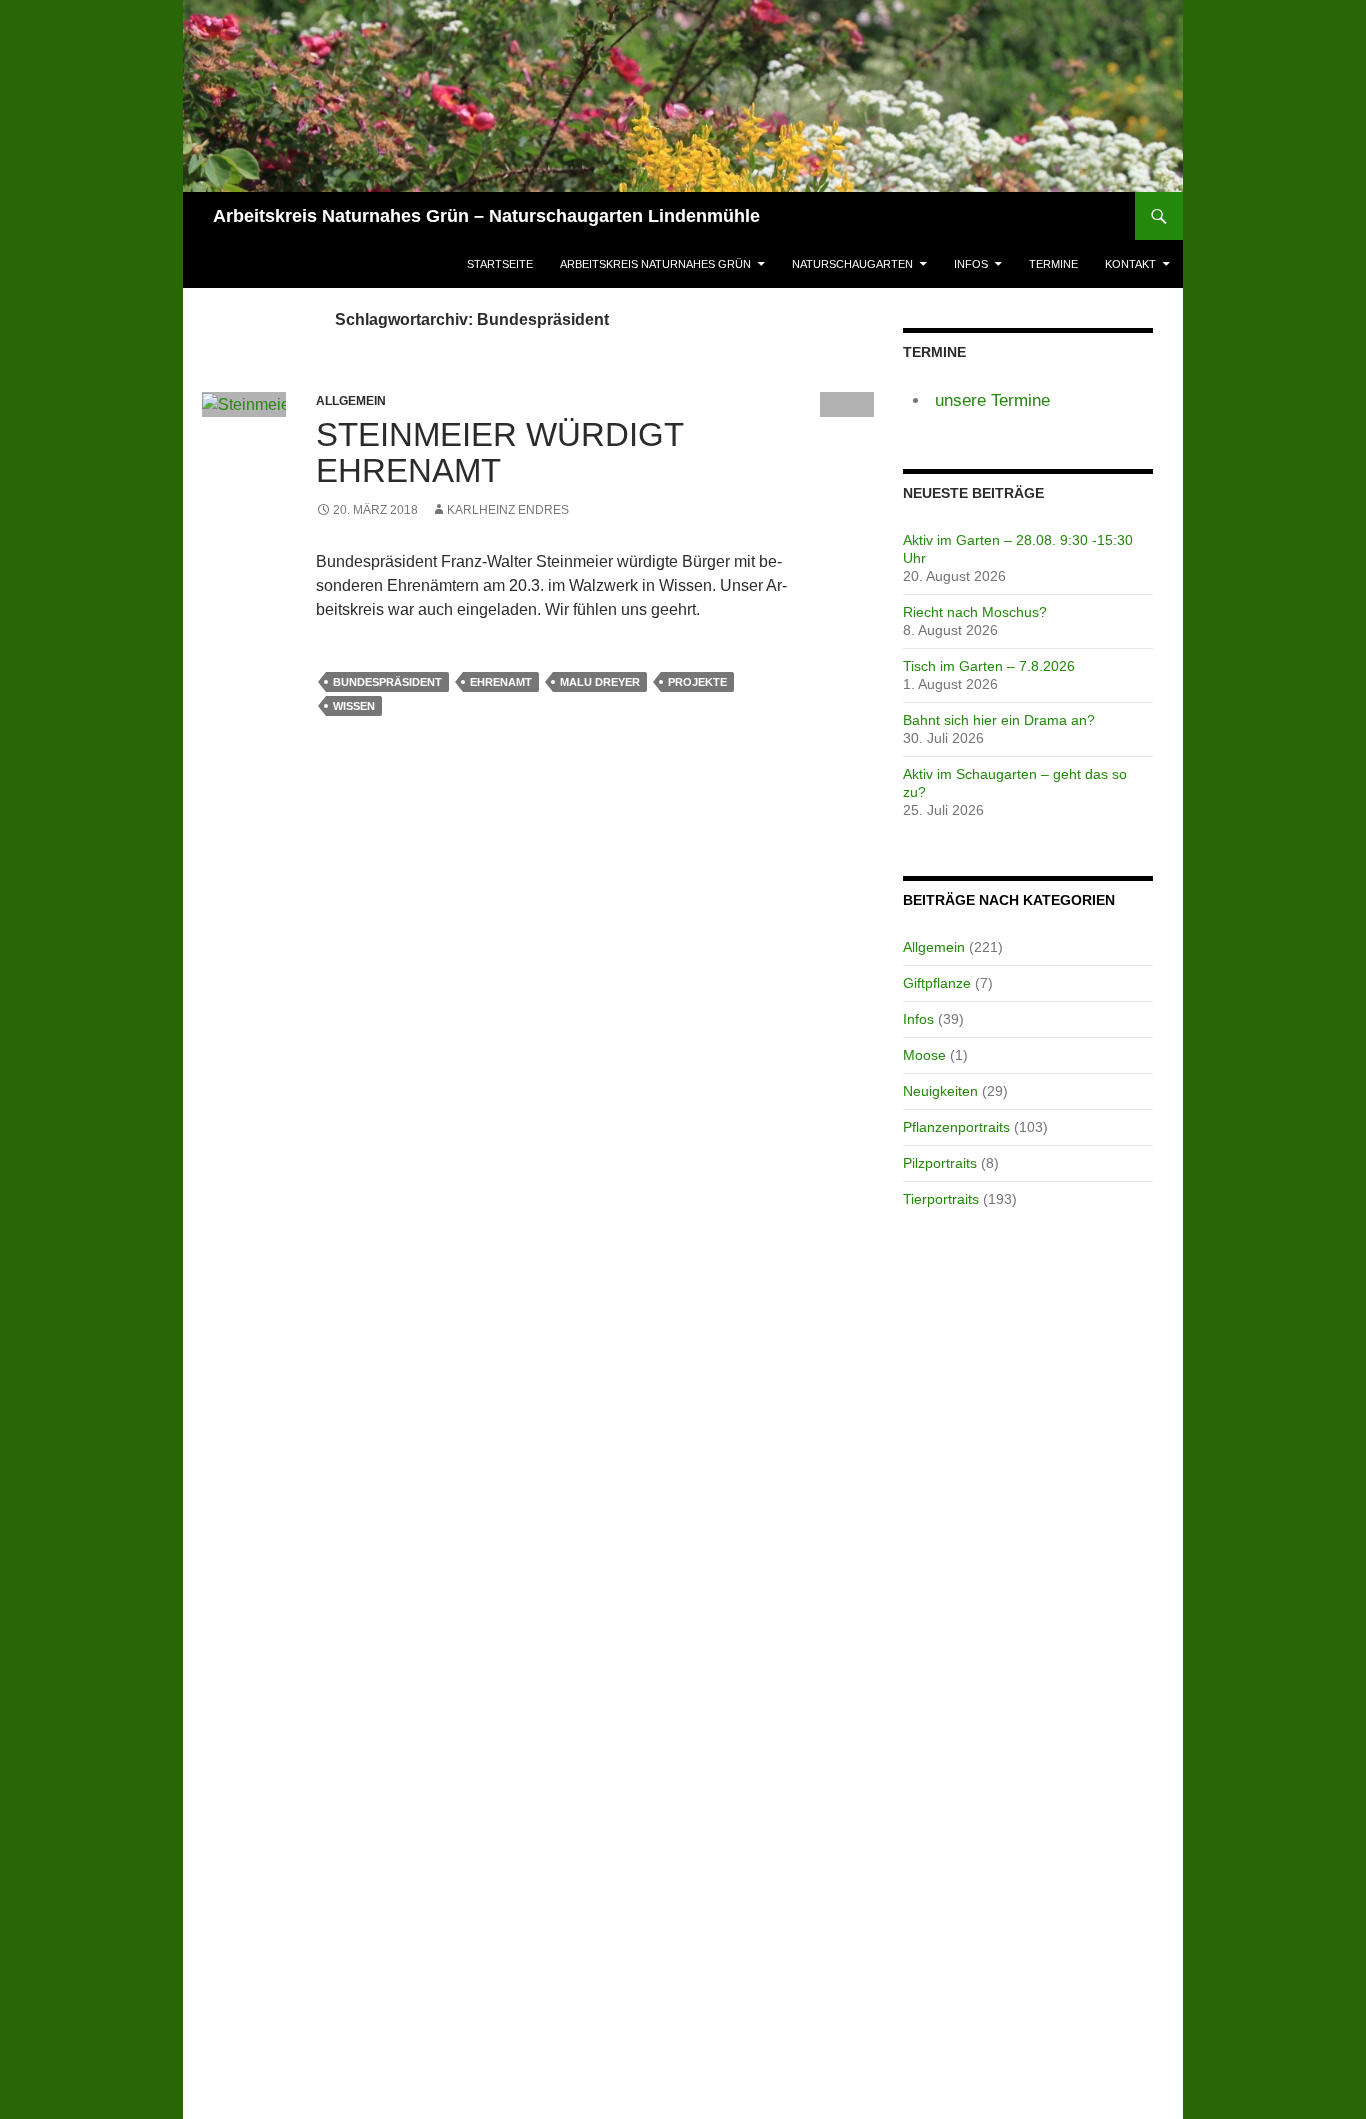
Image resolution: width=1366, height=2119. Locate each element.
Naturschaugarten (852, 264)
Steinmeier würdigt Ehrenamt (499, 452)
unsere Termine (992, 400)
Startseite (500, 264)
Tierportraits (941, 1199)
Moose (924, 1055)
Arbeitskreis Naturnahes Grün (655, 264)
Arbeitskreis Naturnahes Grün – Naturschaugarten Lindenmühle (486, 216)
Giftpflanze (937, 983)
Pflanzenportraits (956, 1127)
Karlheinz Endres (508, 510)
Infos (971, 264)
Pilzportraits (940, 1163)
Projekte (697, 682)
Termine (1053, 264)
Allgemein (934, 947)
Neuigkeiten (940, 1091)
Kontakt (1130, 264)
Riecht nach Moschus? (975, 612)
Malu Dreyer (600, 682)
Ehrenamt (501, 682)
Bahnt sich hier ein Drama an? (999, 720)
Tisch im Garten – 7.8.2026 (989, 666)
